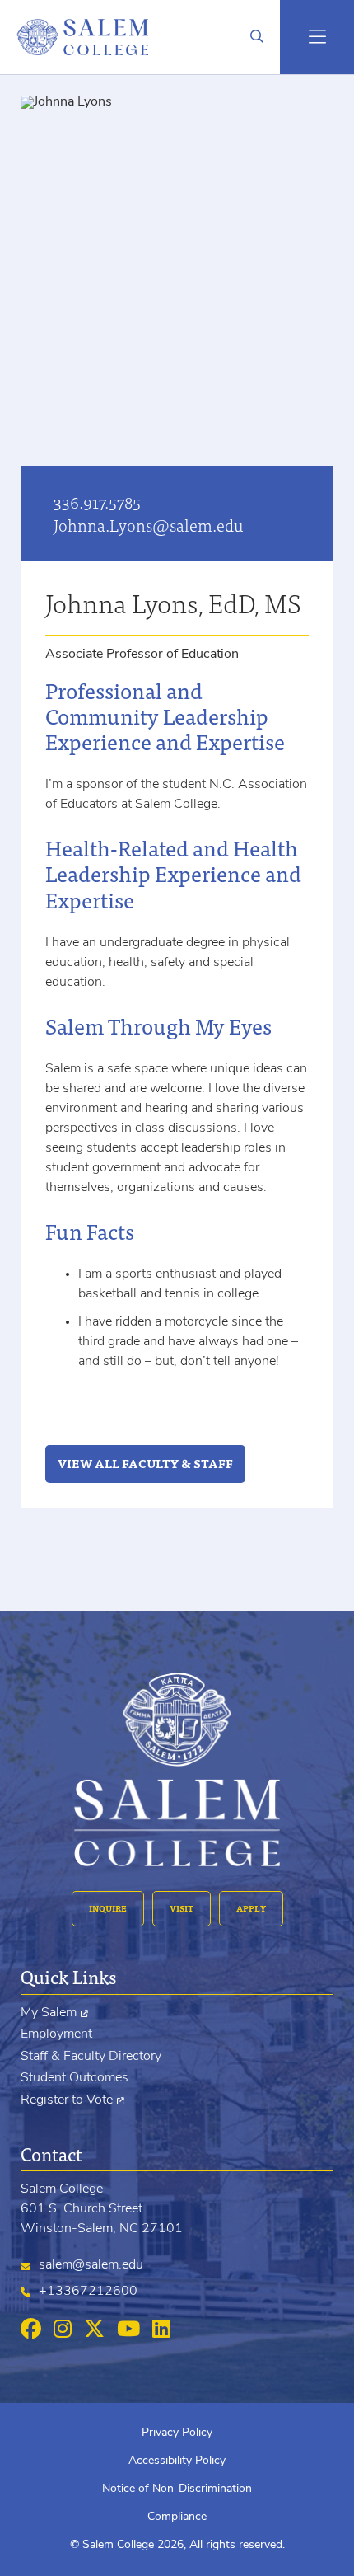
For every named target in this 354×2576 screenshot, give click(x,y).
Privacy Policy (177, 2433)
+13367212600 (88, 2292)
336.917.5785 (97, 502)
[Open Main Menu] (317, 37)
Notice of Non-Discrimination (177, 2489)
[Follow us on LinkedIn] (161, 2330)
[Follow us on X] (94, 2330)
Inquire (108, 1908)
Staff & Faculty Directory (91, 2057)
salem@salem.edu (91, 2265)
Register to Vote (67, 2100)
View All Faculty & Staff (145, 1463)
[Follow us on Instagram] (63, 2330)
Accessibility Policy (177, 2461)
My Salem (49, 2013)
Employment (56, 2034)
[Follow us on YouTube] (128, 2330)
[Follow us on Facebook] (31, 2330)
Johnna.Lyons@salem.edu (149, 525)
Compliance (177, 2517)
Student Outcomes (75, 2078)
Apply (251, 1908)
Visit (182, 1908)
